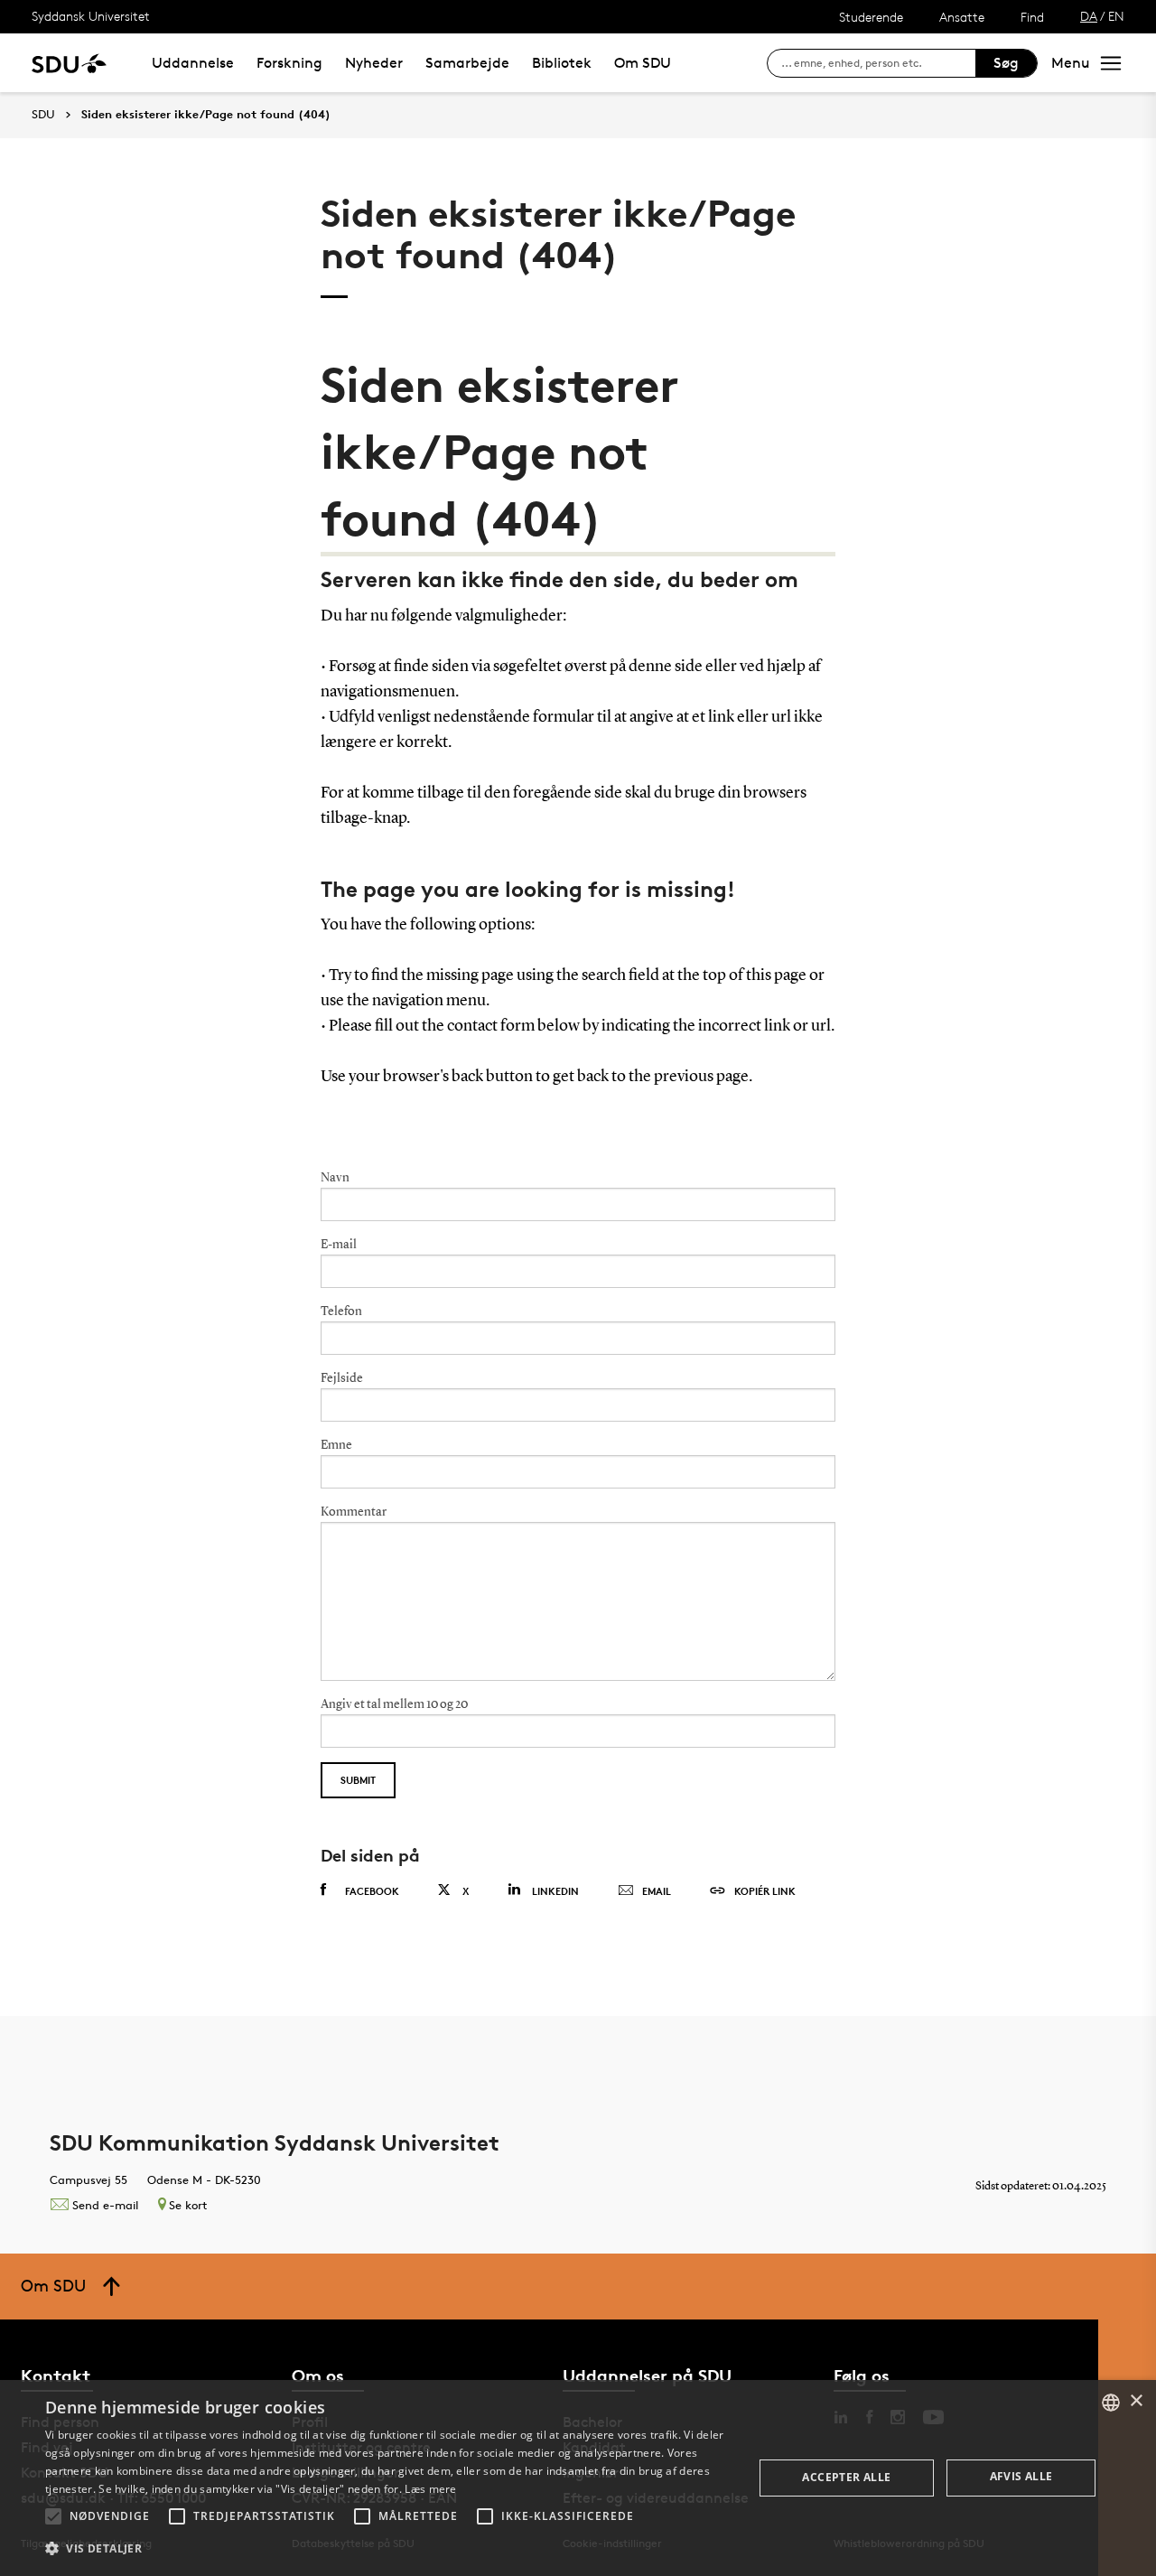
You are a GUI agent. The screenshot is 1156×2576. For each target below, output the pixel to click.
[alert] (578, 2478)
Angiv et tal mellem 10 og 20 (394, 1704)
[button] (53, 2516)
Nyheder (374, 63)
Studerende (871, 17)
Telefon (341, 1311)
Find (1032, 17)
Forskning (289, 63)
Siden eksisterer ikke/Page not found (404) (206, 115)
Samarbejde (467, 63)
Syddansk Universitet (91, 16)
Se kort (188, 2205)
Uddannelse (193, 63)
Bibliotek (562, 63)
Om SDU (643, 63)
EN (1116, 16)
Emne (336, 1445)
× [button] (1136, 2401)
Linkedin (555, 1891)
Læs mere (430, 2489)
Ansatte (962, 17)
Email (657, 1891)
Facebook (372, 1891)
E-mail (339, 1245)
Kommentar (354, 1512)
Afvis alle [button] (1021, 2476)
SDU (43, 114)
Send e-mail (105, 2205)
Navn (335, 1178)
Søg (1006, 63)
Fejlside (342, 1378)
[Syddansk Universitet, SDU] (69, 63)
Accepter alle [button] (846, 2477)
